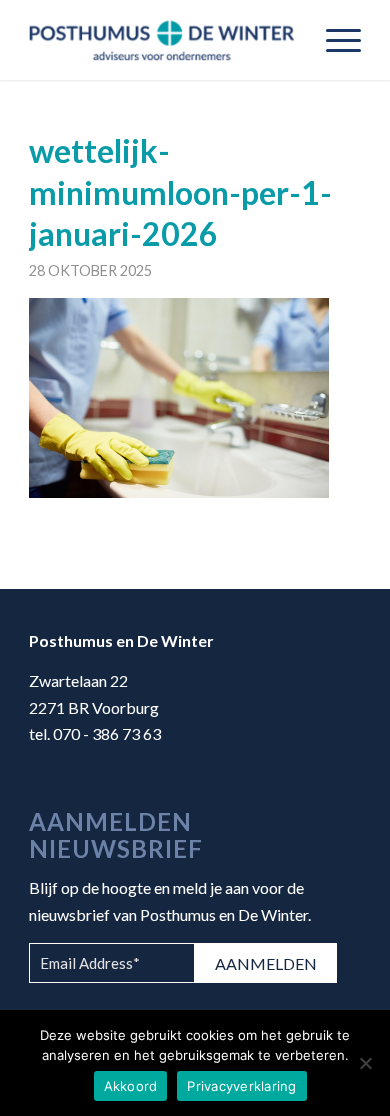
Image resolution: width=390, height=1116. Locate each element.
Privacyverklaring (241, 1086)
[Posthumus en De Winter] (161, 40)
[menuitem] (333, 40)
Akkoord (131, 1086)
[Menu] (333, 40)
